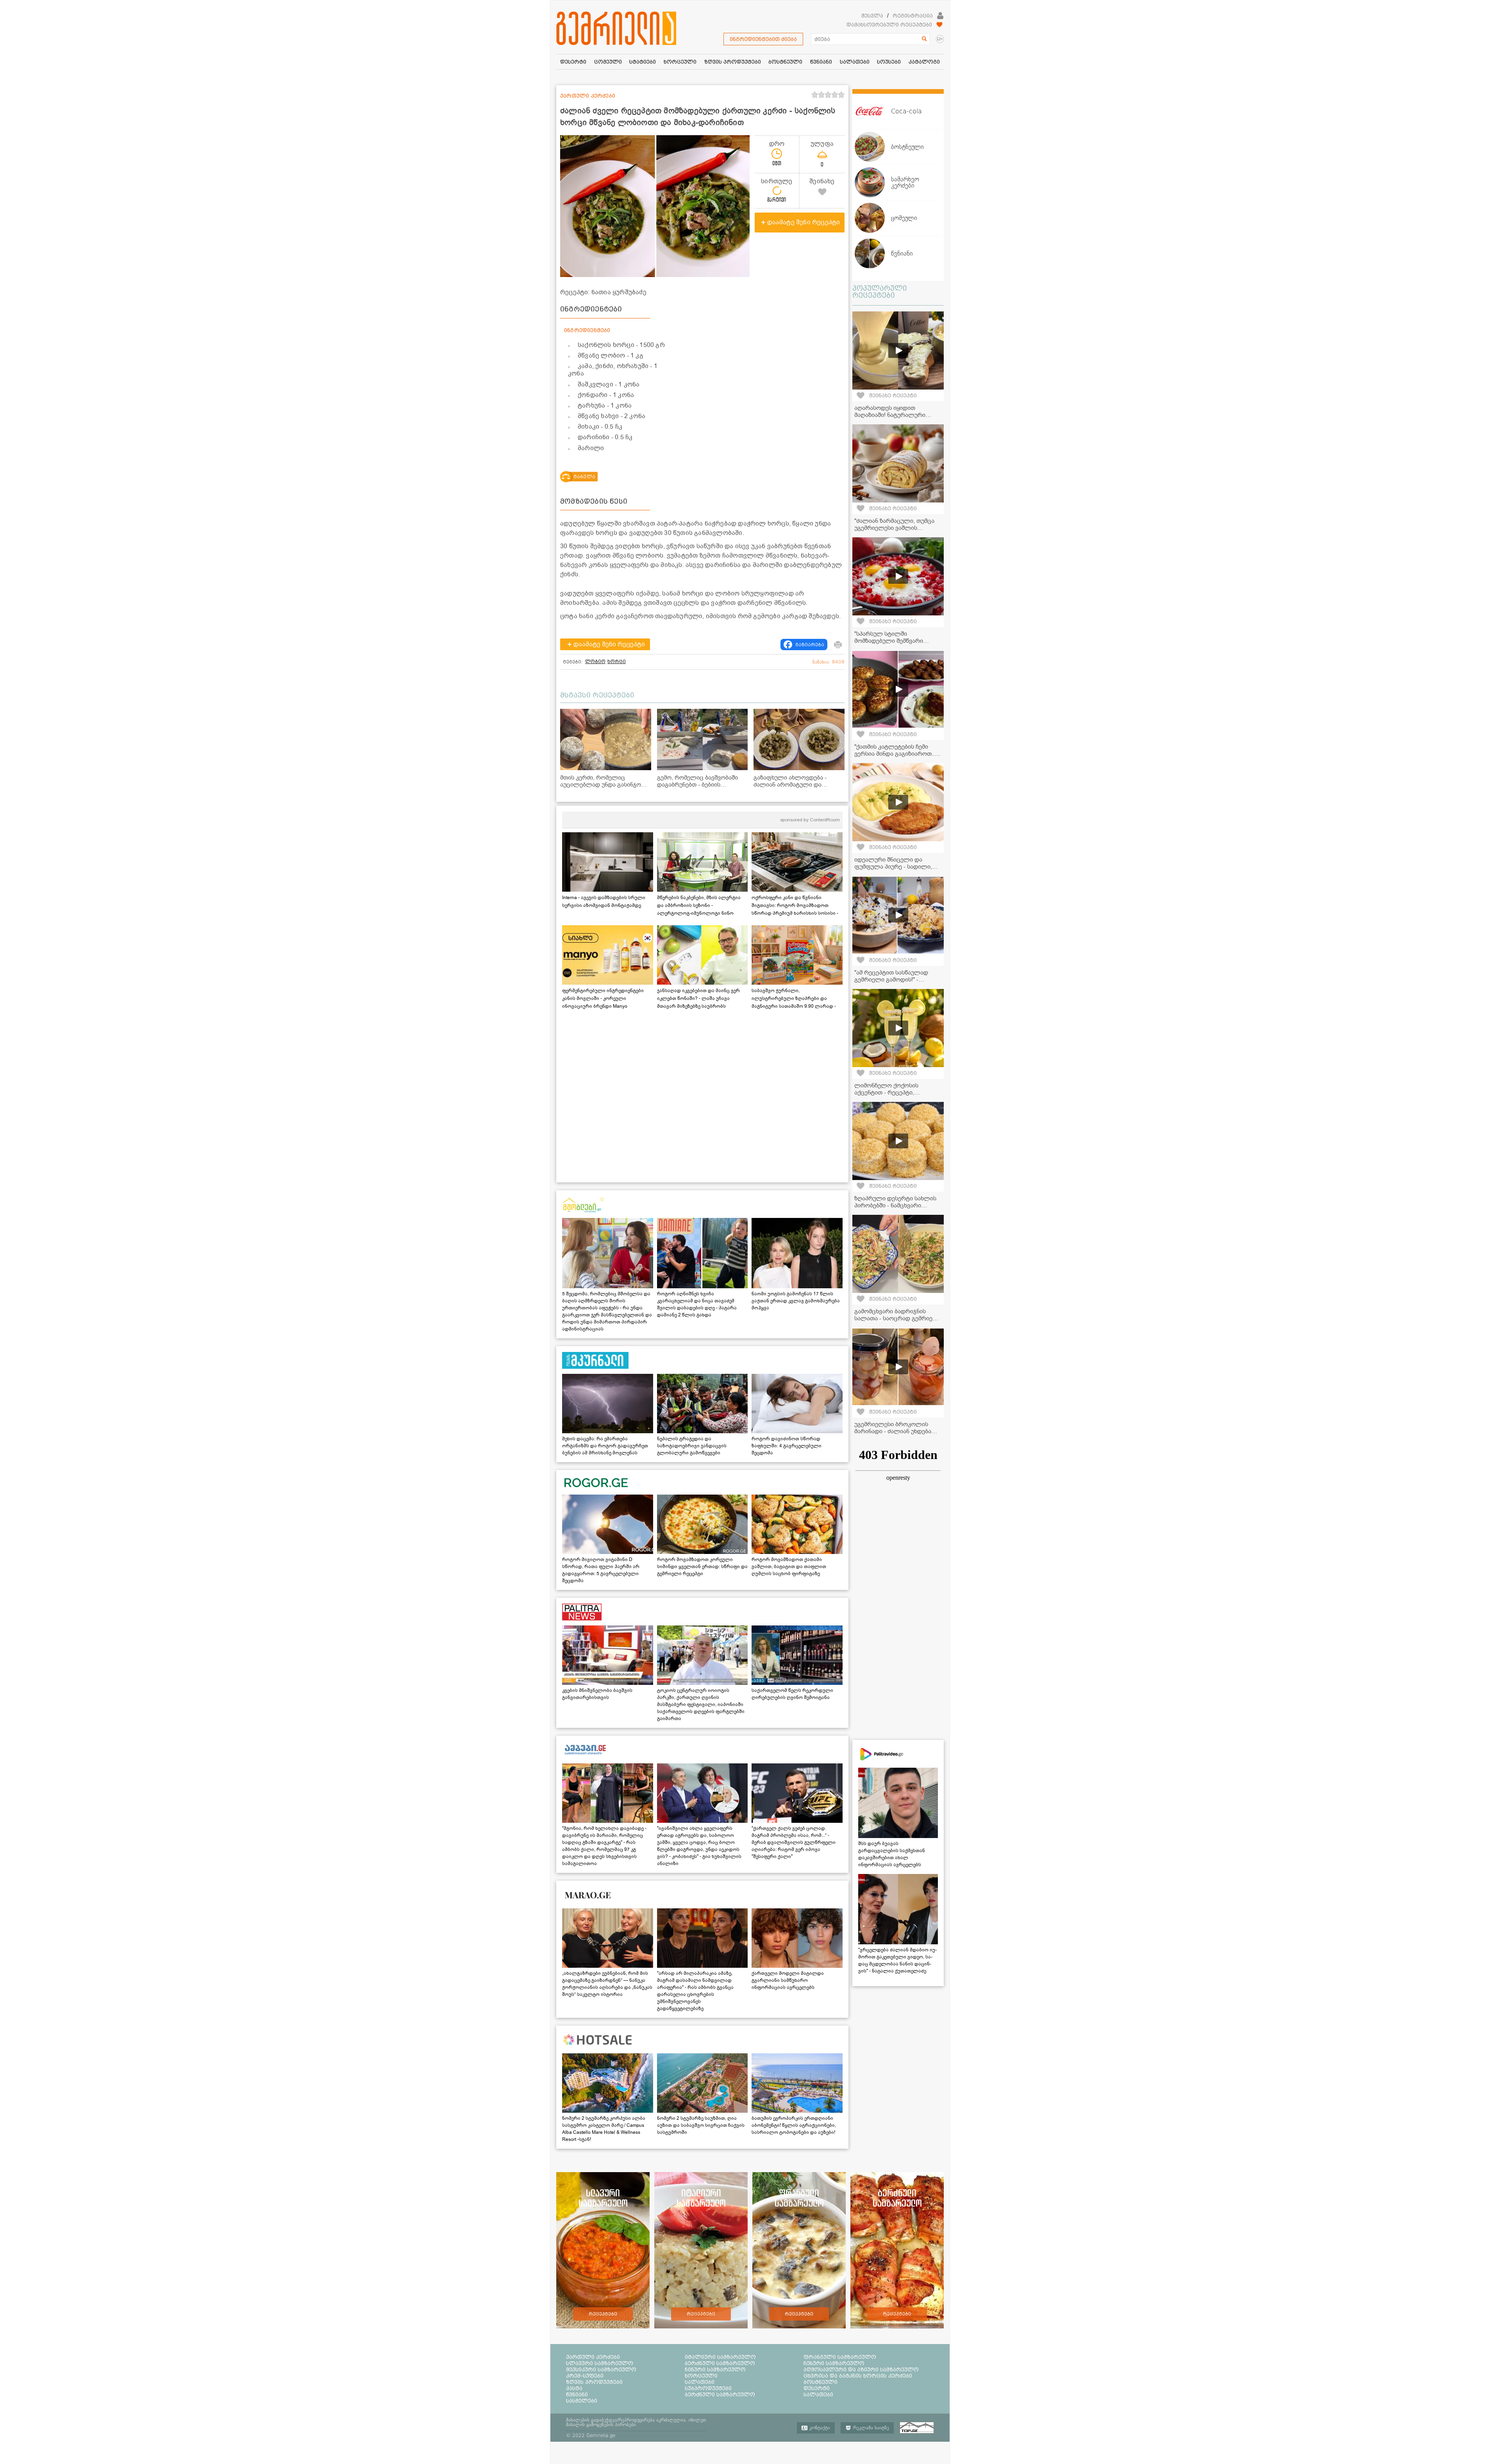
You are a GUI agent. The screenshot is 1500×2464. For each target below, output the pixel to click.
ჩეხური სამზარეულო (834, 2363)
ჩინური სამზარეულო (715, 2369)
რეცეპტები (603, 2314)
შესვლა (872, 16)
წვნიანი (577, 2394)
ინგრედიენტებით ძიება (763, 39)
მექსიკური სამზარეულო (601, 2369)
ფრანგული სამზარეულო (840, 2357)
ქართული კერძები (593, 2357)
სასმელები (582, 2401)
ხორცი (617, 662)
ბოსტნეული (821, 2382)
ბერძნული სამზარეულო (720, 2363)
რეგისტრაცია (913, 16)
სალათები (700, 2382)
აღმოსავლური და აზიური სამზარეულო (861, 2369)
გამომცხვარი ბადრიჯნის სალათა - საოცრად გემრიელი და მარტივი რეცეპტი (898, 1318)
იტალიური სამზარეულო (720, 2357)
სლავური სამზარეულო (600, 2363)
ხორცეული (701, 2376)
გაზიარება (810, 645)
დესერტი (817, 2388)
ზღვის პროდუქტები (594, 2382)
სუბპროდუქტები (708, 2388)
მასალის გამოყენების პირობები (601, 2425)
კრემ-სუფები (585, 2376)
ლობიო (595, 662)
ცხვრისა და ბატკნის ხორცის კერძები (858, 2376)
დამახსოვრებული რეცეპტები (889, 25)
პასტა (574, 2388)
